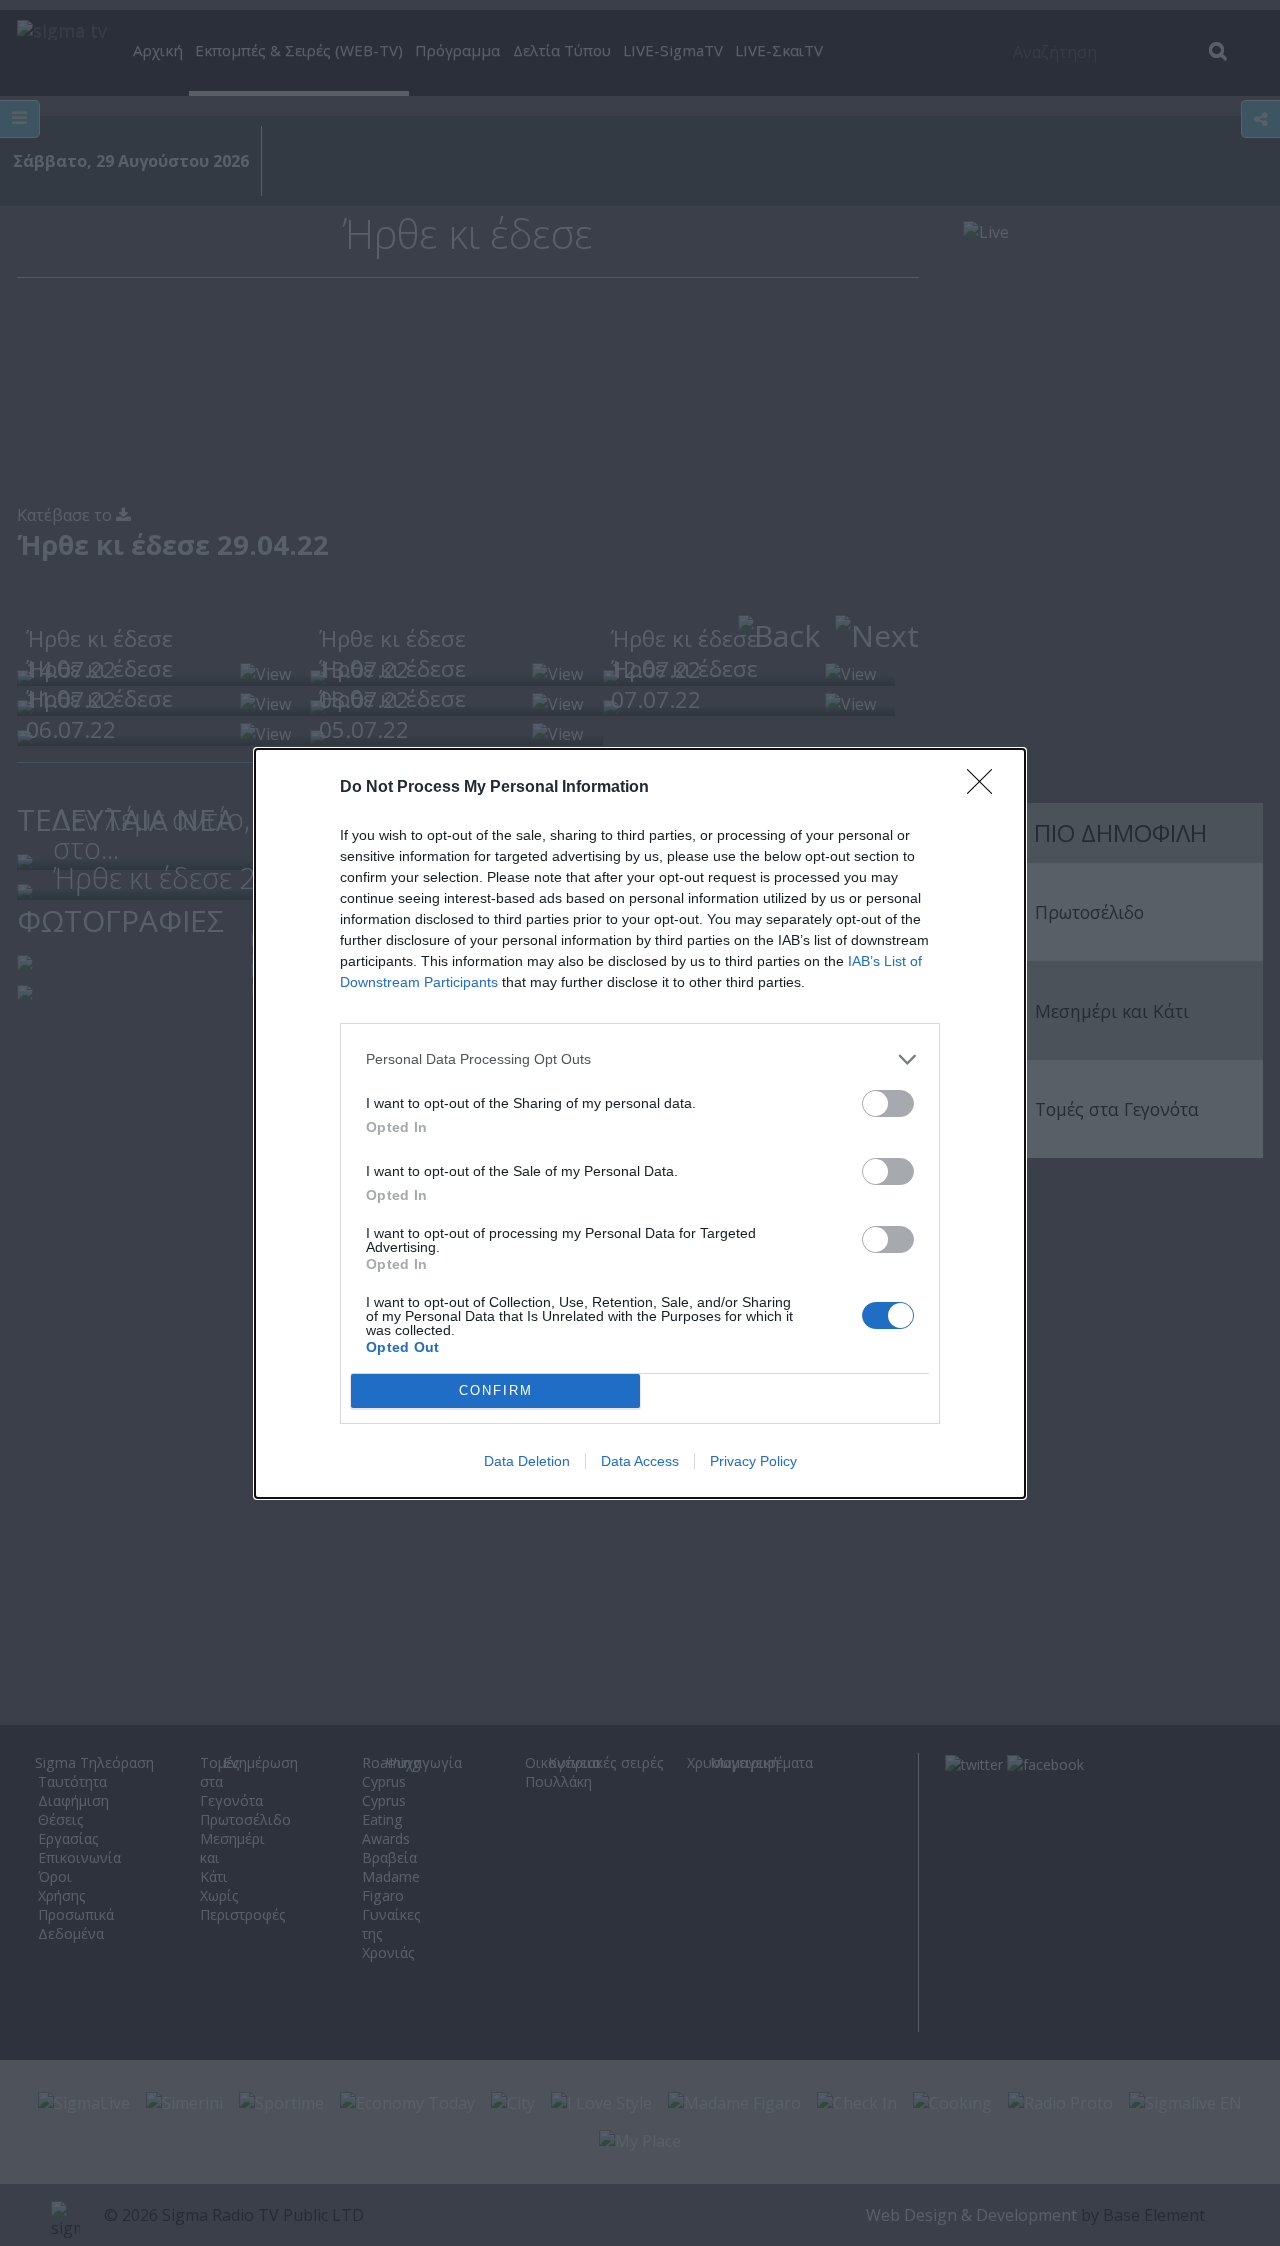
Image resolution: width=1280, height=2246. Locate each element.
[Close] (986, 788)
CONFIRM (496, 1390)
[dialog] (640, 1123)
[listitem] (640, 1059)
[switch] (888, 1103)
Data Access (640, 1461)
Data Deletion (527, 1461)
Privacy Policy (753, 1461)
